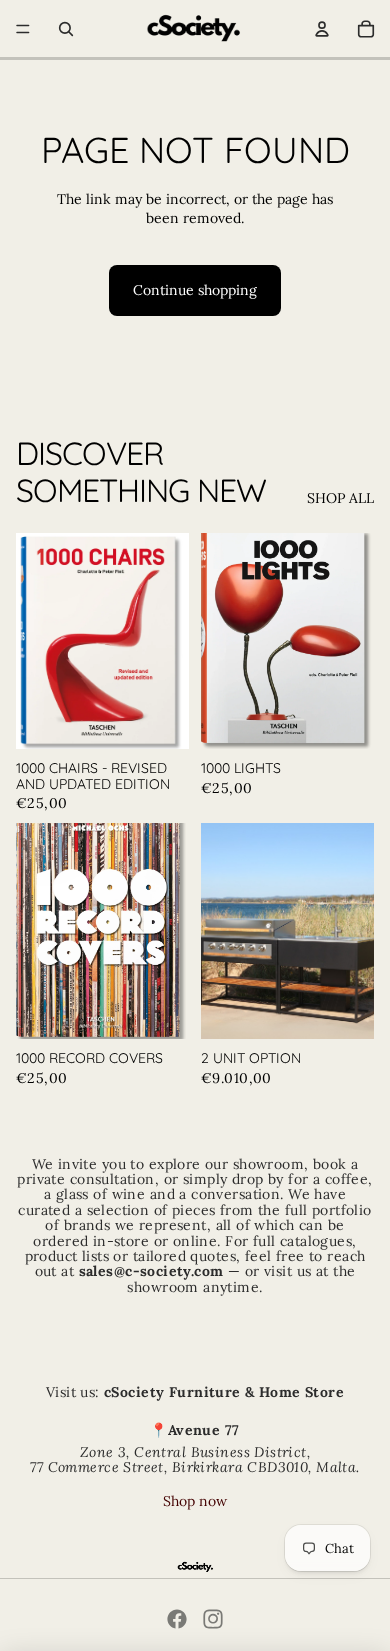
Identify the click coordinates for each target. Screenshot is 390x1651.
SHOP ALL (340, 498)
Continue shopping (195, 290)
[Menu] (23, 29)
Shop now (195, 1501)
